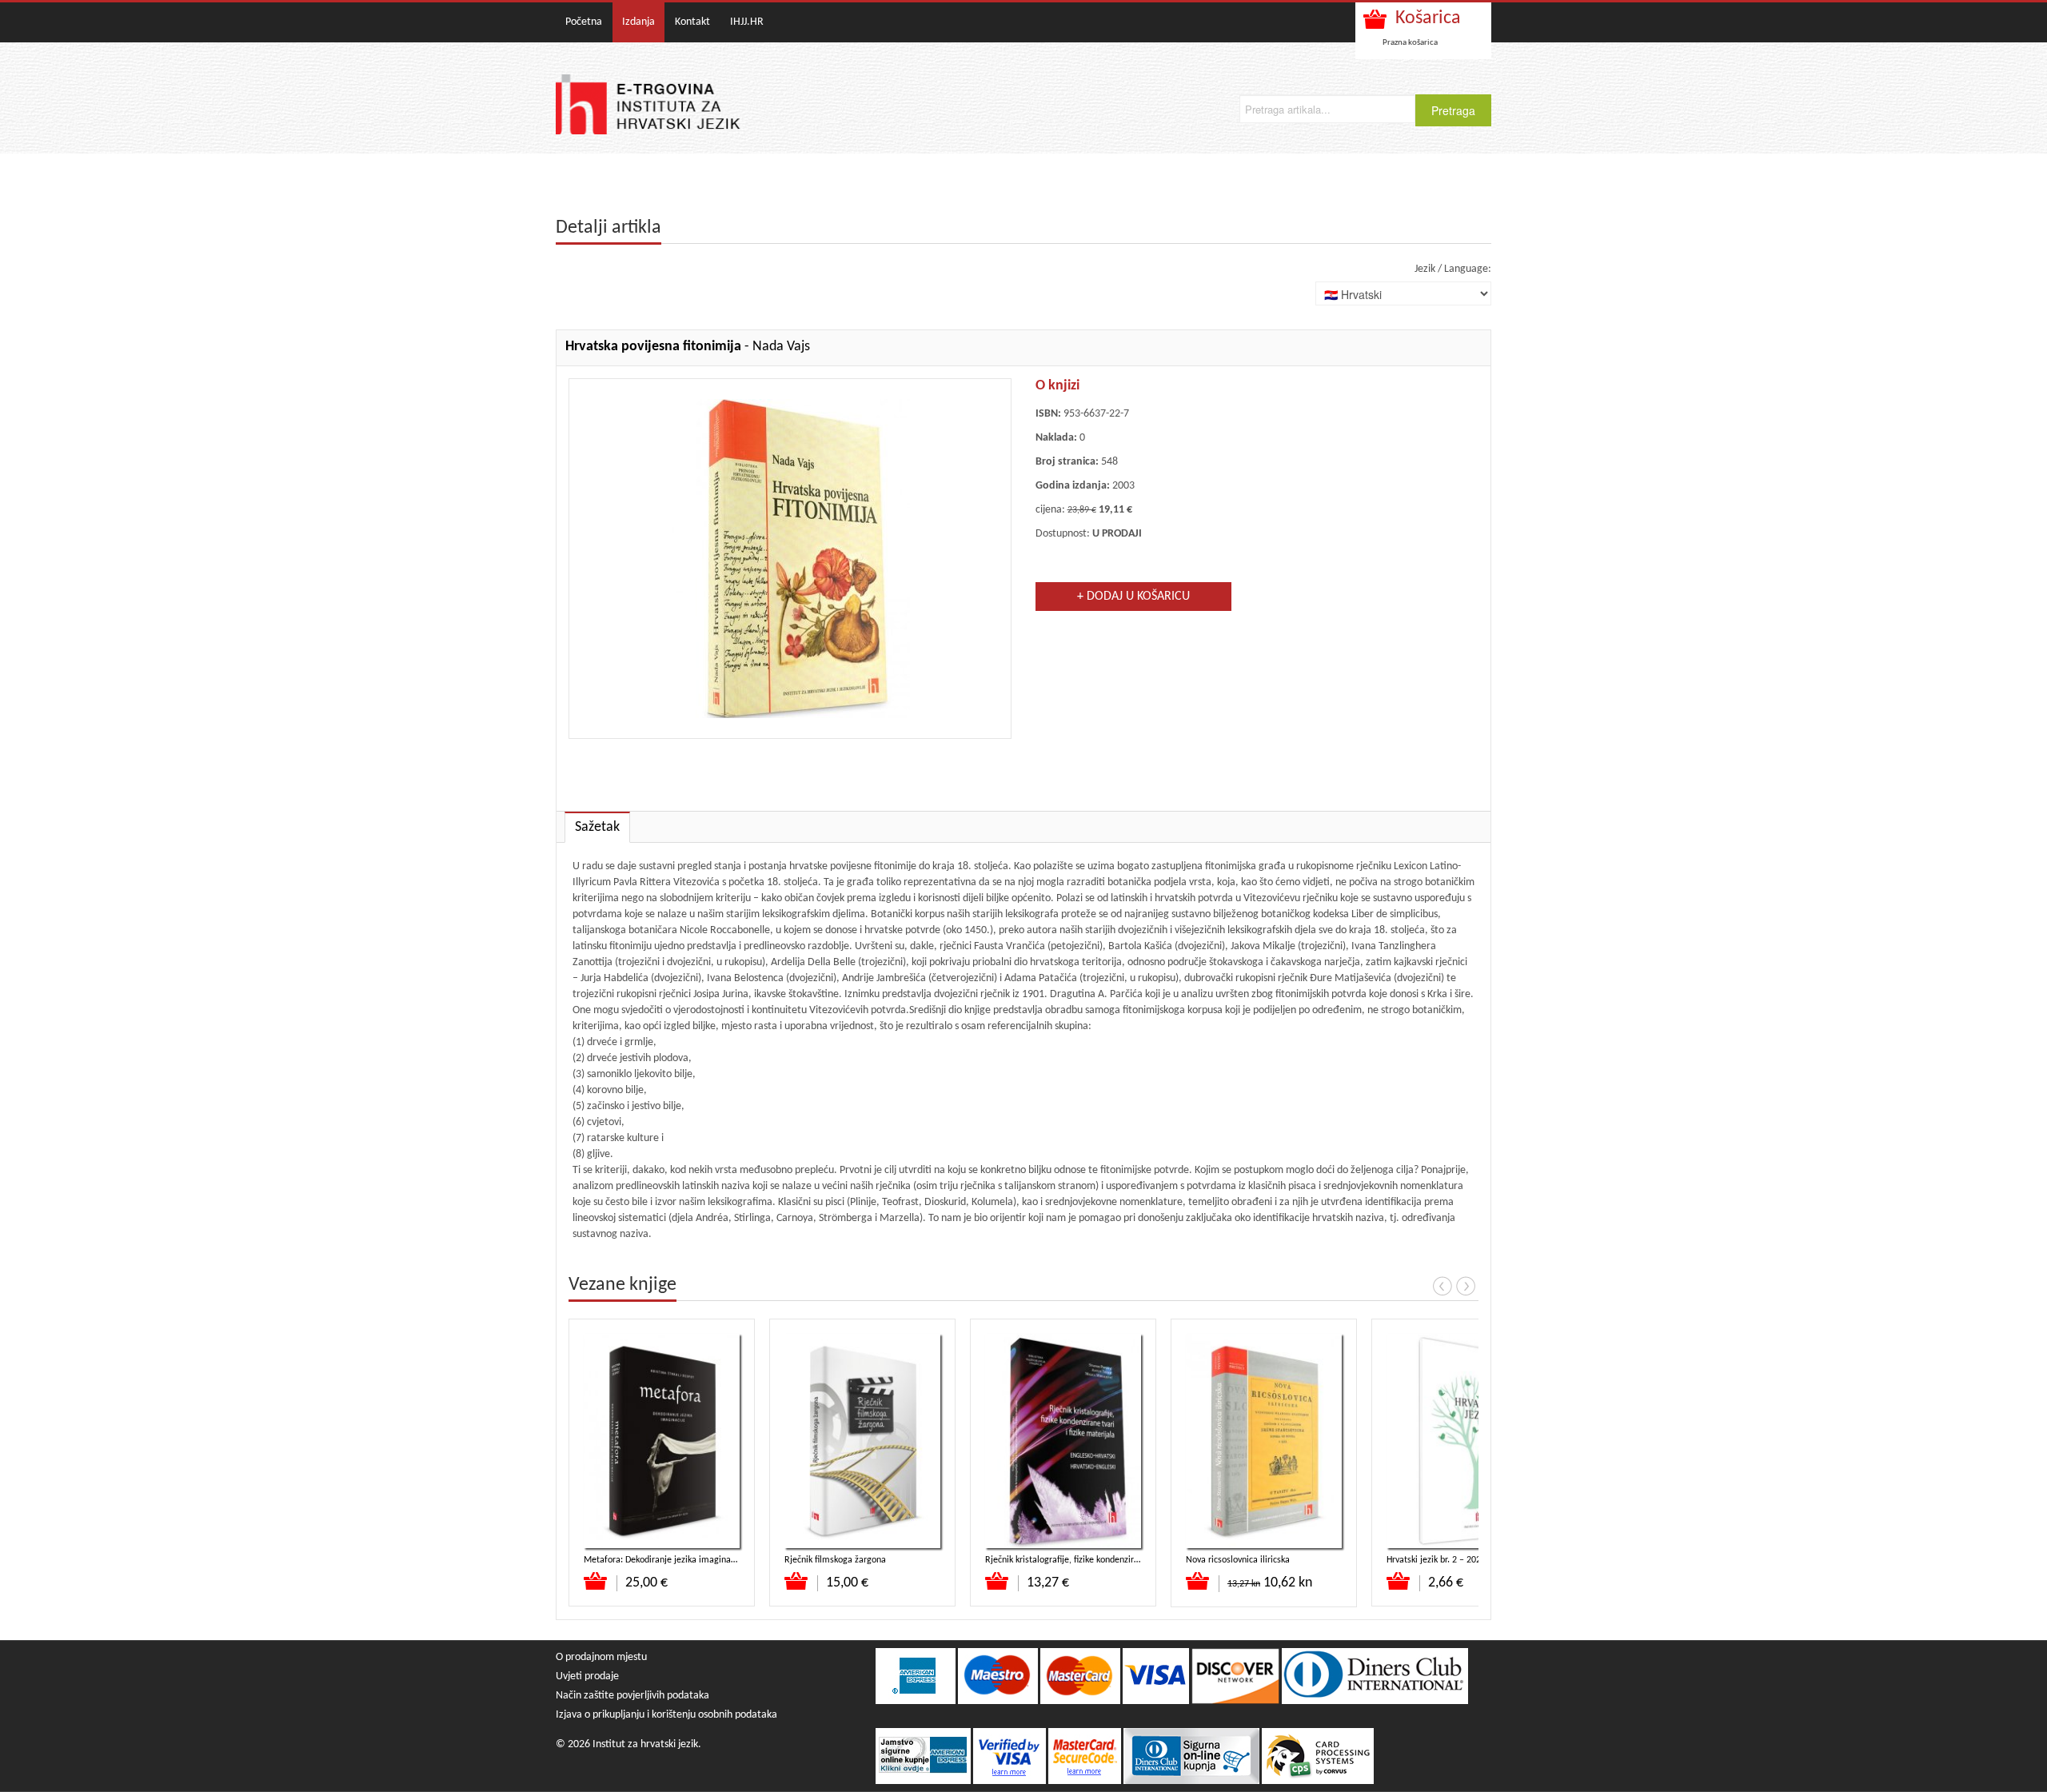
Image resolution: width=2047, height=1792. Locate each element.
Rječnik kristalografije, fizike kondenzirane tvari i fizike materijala (1112, 1560)
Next (1466, 1286)
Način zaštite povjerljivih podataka (632, 1696)
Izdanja (638, 22)
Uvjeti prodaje (587, 1676)
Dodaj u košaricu (596, 1581)
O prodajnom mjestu (601, 1657)
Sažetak (597, 827)
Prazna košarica (1410, 43)
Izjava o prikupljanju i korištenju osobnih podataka (666, 1715)
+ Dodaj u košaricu (1133, 597)
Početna (584, 22)
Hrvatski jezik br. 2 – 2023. (1437, 1560)
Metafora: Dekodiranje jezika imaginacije (664, 1560)
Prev (1442, 1286)
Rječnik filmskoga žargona (835, 1560)
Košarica (1428, 18)
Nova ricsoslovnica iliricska (1238, 1560)
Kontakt (692, 22)
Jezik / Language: (1453, 269)
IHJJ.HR (747, 22)
